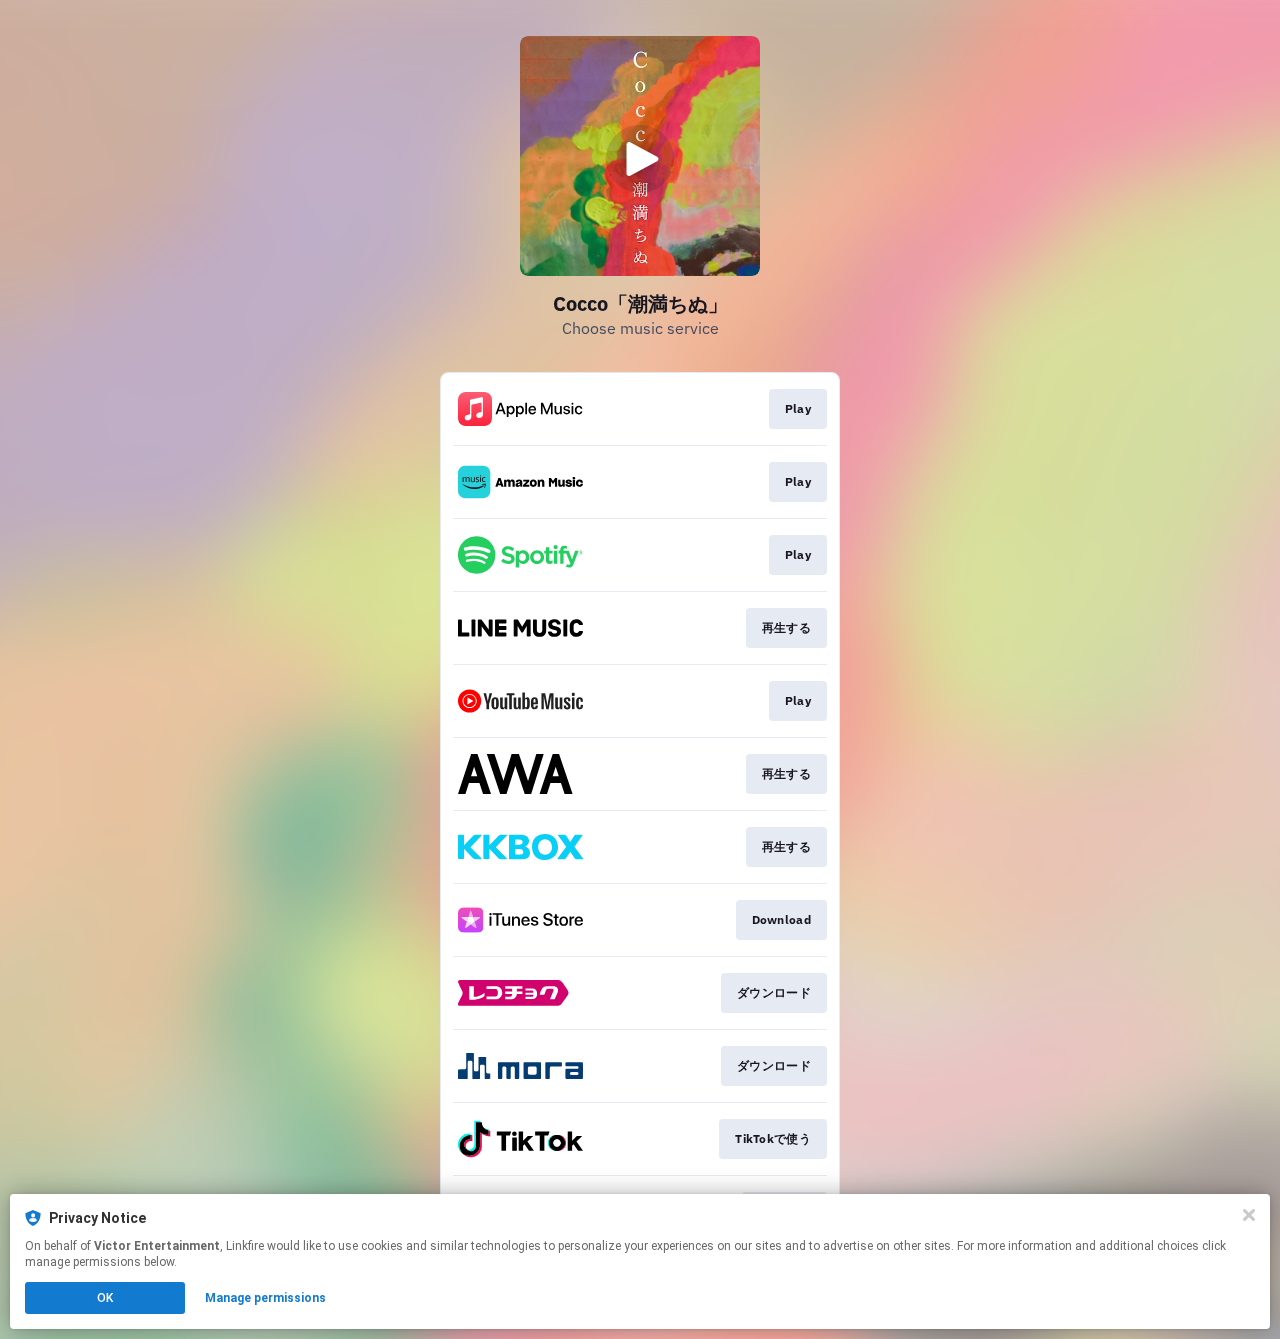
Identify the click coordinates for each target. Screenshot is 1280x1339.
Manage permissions (265, 1298)
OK (105, 1298)
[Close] (1249, 1215)
